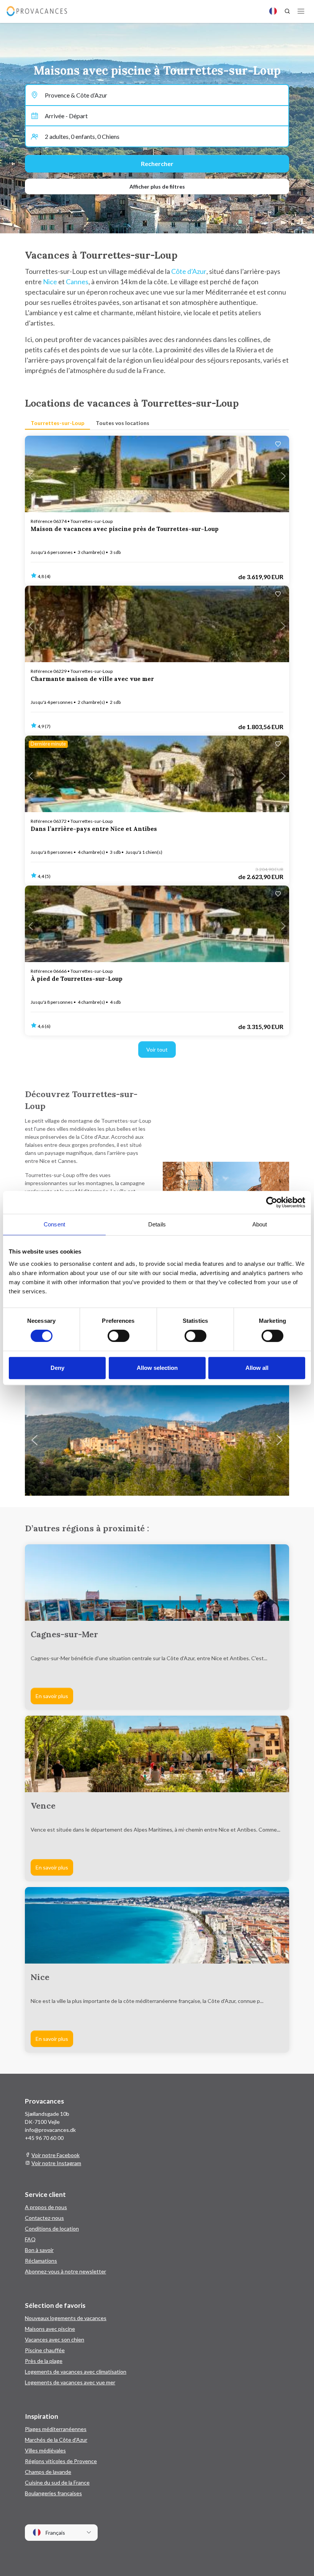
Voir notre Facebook (56, 2155)
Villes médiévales (45, 2450)
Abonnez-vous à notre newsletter (65, 2271)
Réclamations (41, 2261)
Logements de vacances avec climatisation (76, 2372)
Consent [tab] (54, 1224)
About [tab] (260, 1224)
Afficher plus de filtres (157, 186)
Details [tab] (157, 1224)
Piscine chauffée (45, 2350)
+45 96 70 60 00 (44, 2138)
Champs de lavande (48, 2472)
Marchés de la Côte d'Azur (56, 2440)
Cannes (77, 282)
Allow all (257, 1368)
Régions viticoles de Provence (61, 2461)
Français (55, 2533)
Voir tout (157, 1049)
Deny (57, 1368)
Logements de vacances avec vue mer (70, 2382)
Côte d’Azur (189, 271)
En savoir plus (52, 1696)
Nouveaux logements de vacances (66, 2318)
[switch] (119, 1336)
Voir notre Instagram (56, 2163)
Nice (50, 282)
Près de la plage (44, 2361)
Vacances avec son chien (55, 2339)
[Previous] (34, 1440)
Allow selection (157, 1368)
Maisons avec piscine (50, 2329)
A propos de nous (46, 2207)
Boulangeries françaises (53, 2493)
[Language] (273, 11)
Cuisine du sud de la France (57, 2482)
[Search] (287, 11)
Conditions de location (52, 2228)
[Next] (280, 1440)
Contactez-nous (44, 2218)
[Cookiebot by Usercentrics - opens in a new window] (272, 1202)
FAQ (30, 2239)
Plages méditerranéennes (56, 2429)
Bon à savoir (39, 2250)
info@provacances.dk (50, 2130)
